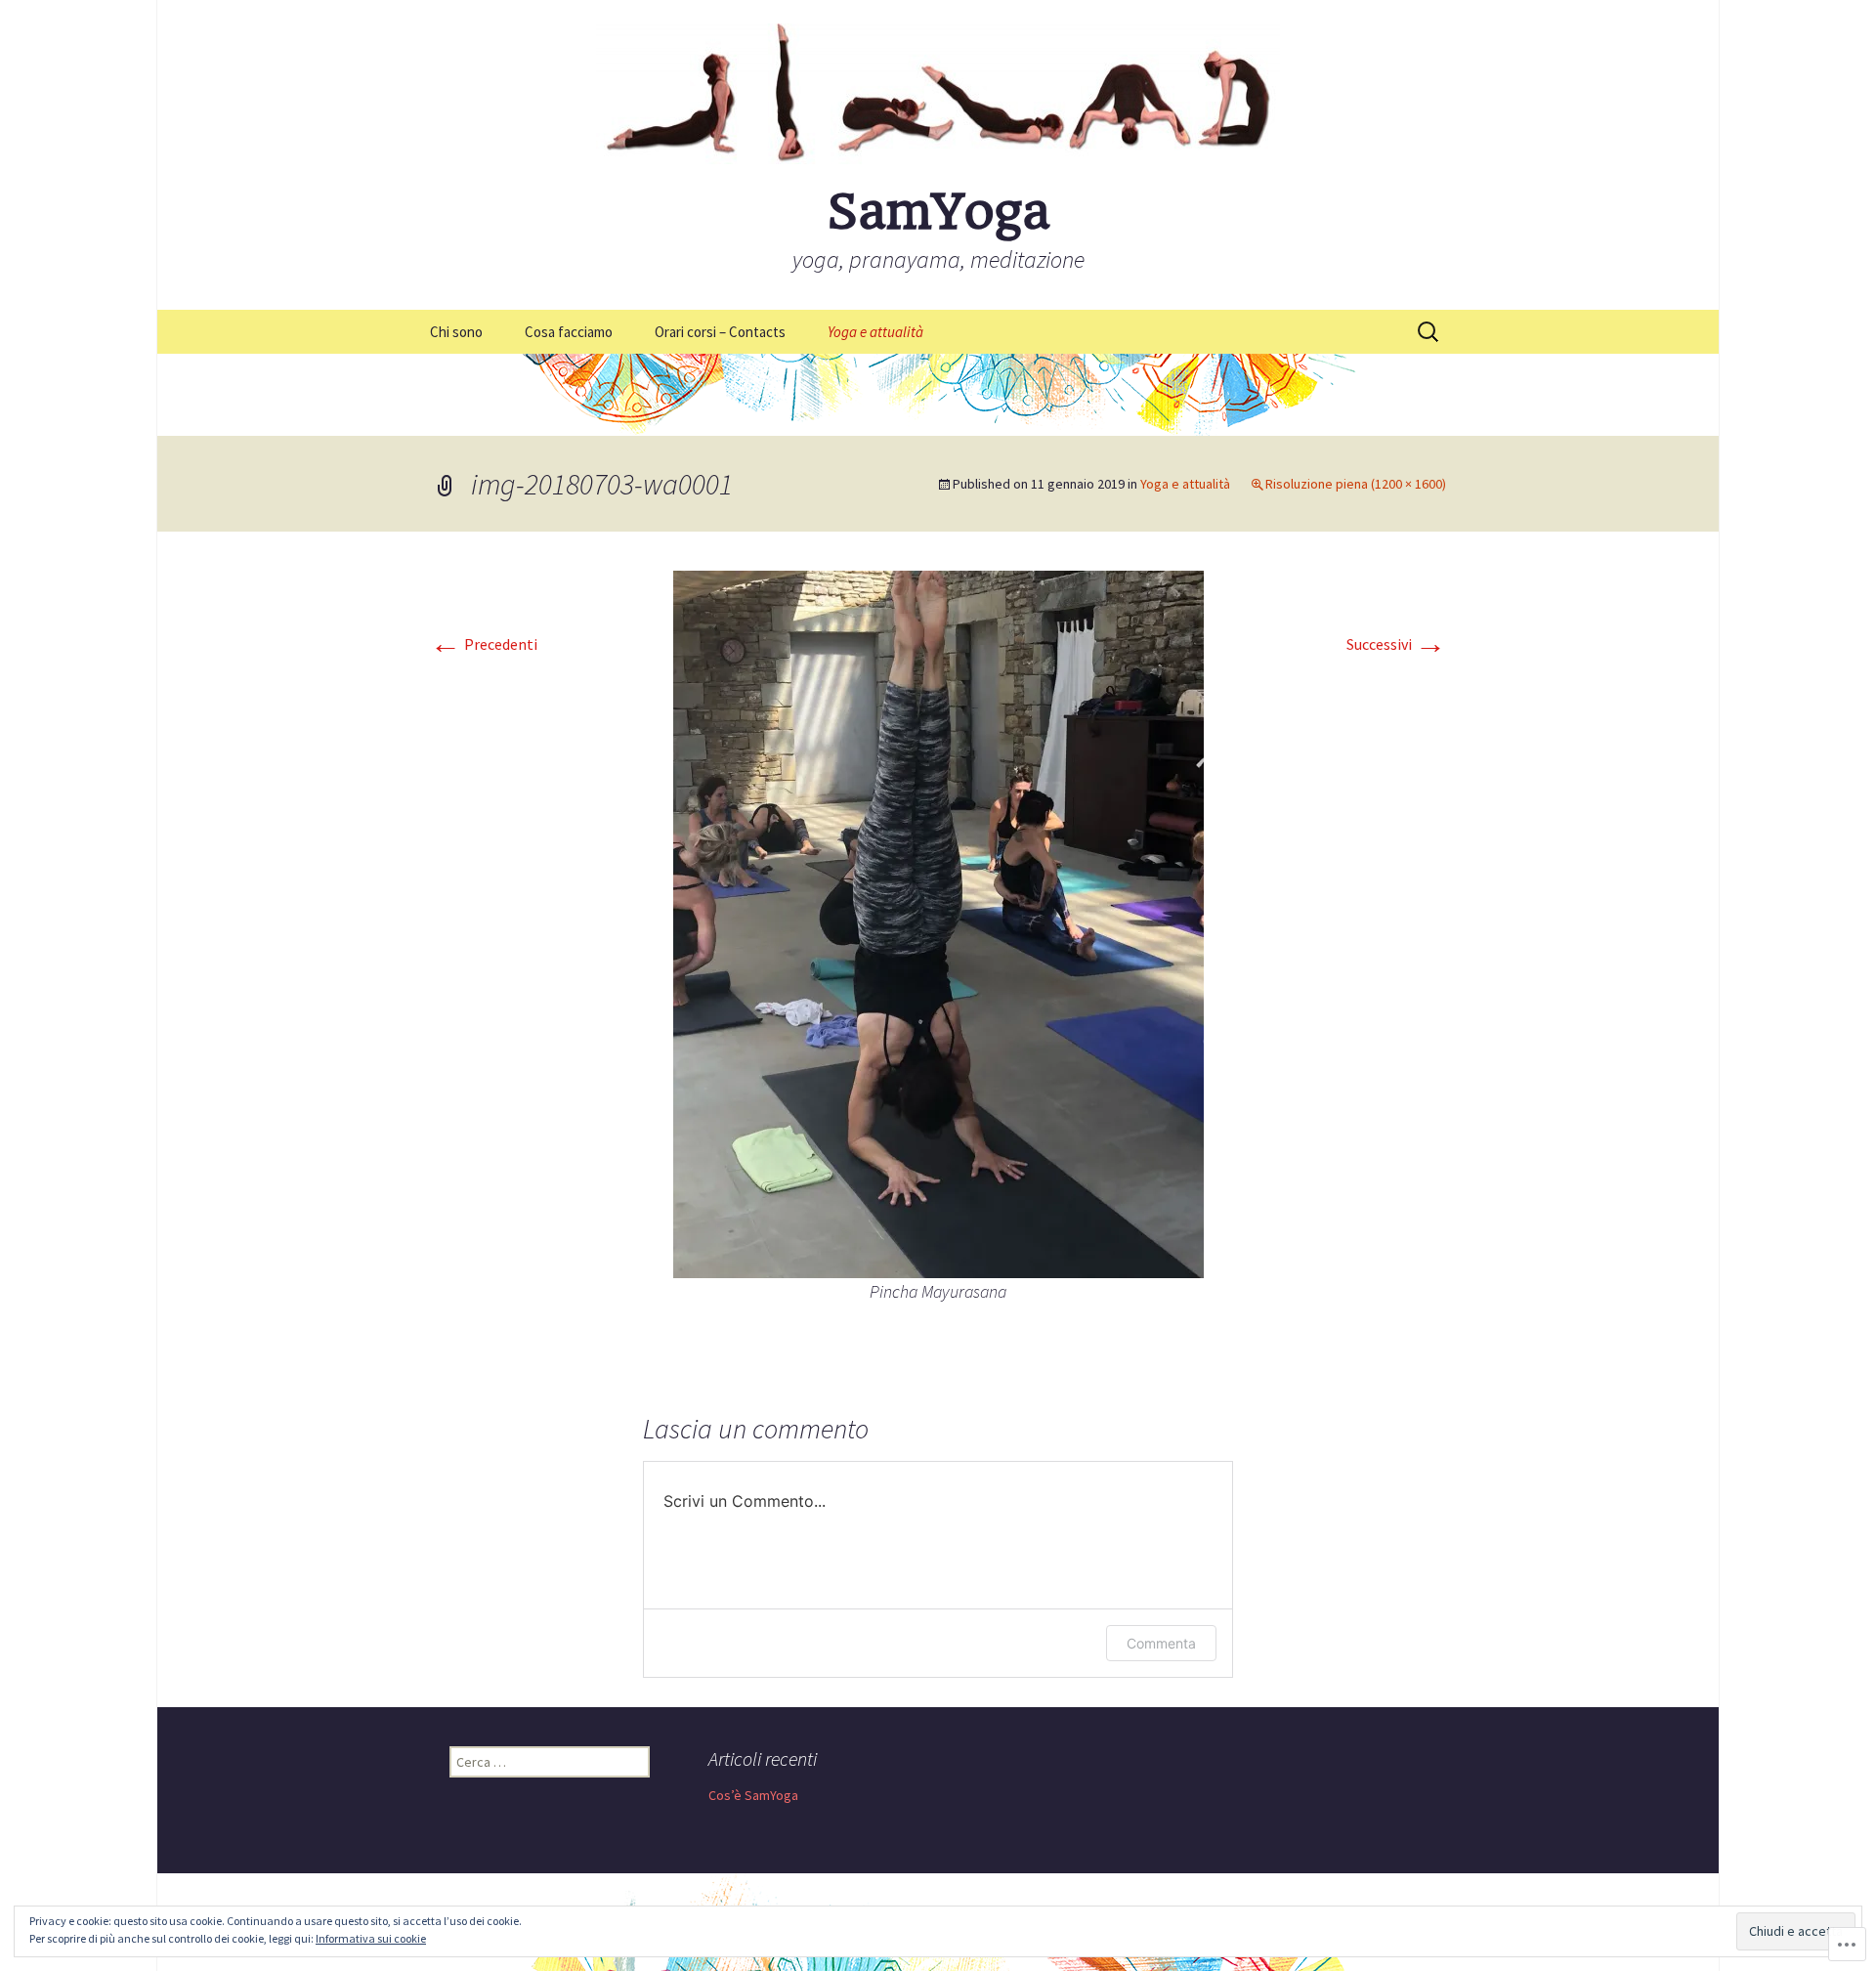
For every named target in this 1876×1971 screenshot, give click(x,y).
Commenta (1161, 1643)
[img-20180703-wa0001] (938, 922)
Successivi (1396, 644)
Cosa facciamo (569, 332)
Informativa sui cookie (371, 1938)
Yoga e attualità (875, 332)
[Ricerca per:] (1429, 332)
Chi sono (456, 332)
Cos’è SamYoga (753, 1795)
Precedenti (484, 644)
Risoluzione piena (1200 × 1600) (1356, 484)
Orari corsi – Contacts (720, 332)
